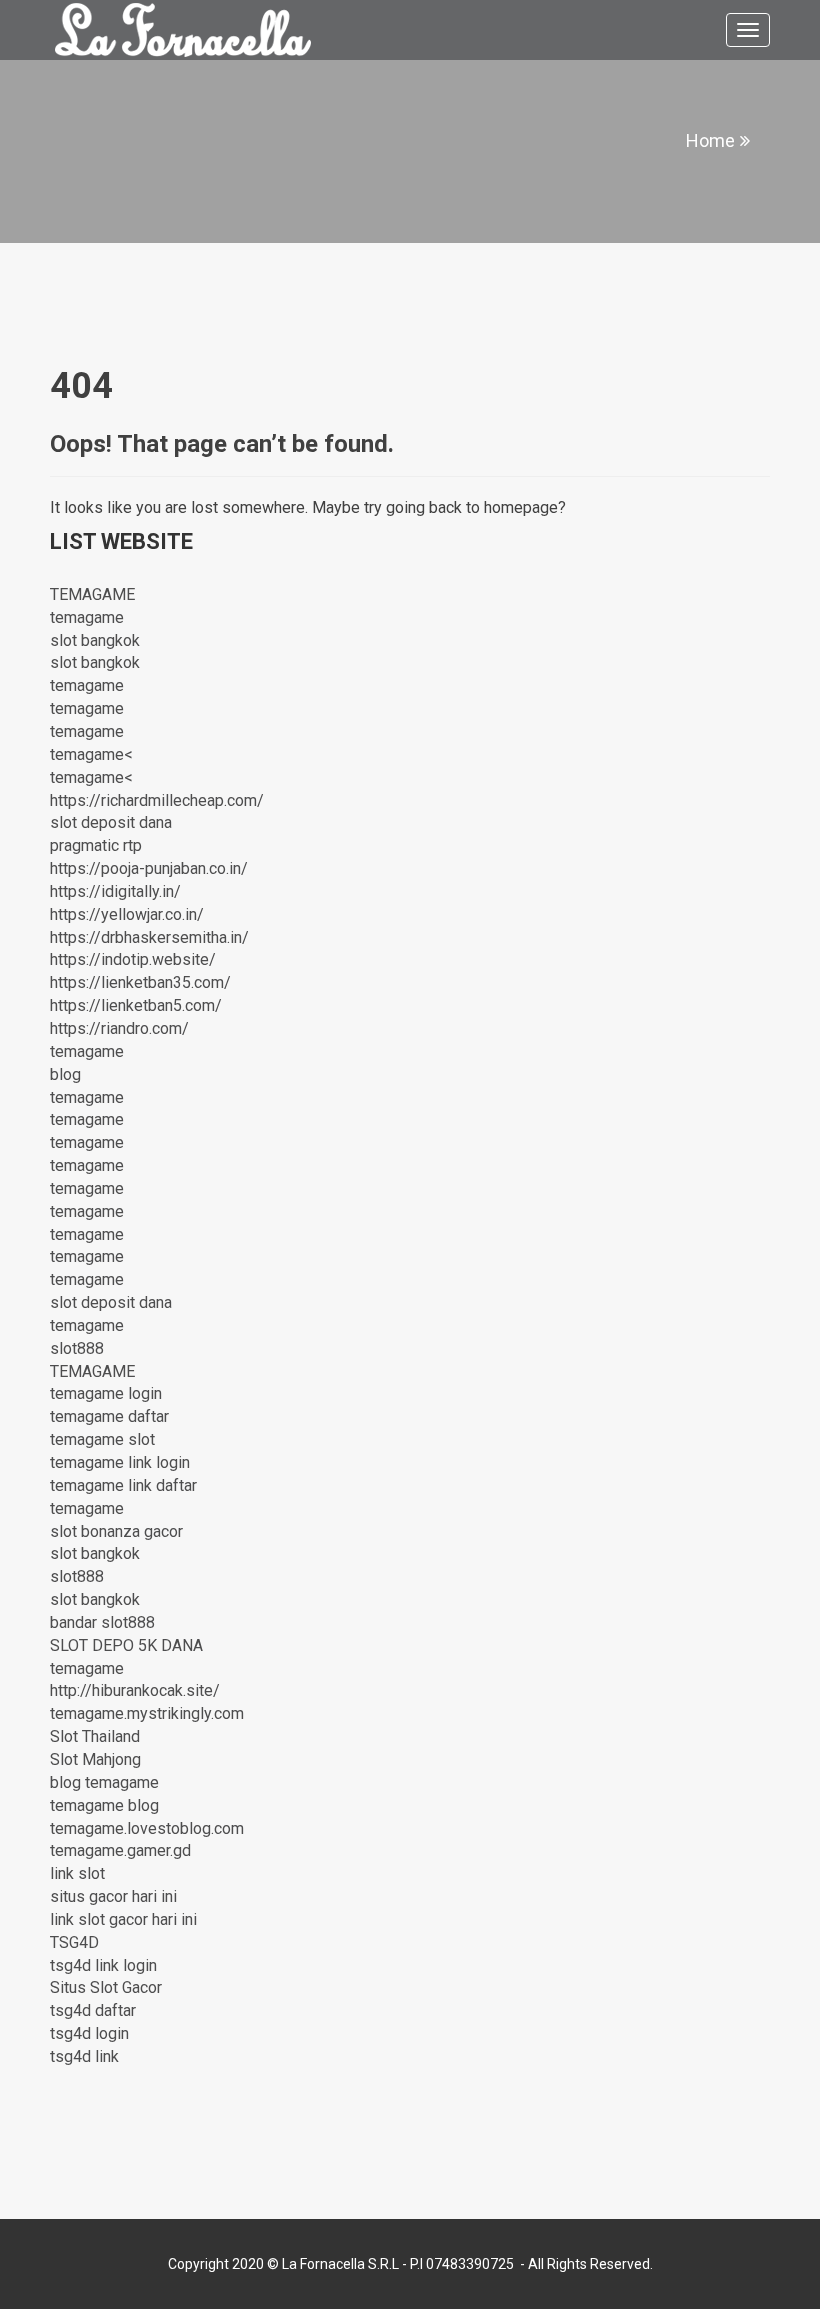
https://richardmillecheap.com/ (157, 800)
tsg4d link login (103, 1965)
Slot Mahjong (95, 1759)
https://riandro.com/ (119, 1028)
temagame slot (102, 1439)
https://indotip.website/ (133, 959)
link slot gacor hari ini (123, 1919)
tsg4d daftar (93, 2010)
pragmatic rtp (96, 845)
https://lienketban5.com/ (136, 1005)
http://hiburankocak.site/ (135, 1690)
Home (710, 140)
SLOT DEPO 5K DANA (126, 1645)
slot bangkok (95, 640)
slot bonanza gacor (116, 1531)
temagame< (91, 754)
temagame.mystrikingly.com (147, 1713)
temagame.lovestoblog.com (147, 1828)
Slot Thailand (95, 1736)
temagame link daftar (123, 1485)
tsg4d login (89, 2033)
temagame (87, 617)
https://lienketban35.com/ (140, 982)
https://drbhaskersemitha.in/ (149, 937)
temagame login (106, 1393)
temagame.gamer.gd (120, 1850)
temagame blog (104, 1805)
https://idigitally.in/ (115, 891)
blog (65, 1074)
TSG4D (74, 1942)
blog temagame (104, 1782)
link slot (77, 1873)
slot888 (77, 1348)
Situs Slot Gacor (106, 1987)
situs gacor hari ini (113, 1896)
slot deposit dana (111, 822)
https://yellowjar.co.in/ (127, 914)
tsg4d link (84, 2056)
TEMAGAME (92, 594)
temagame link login (120, 1462)
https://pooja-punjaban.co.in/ (149, 868)
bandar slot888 (102, 1622)
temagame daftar (109, 1416)
